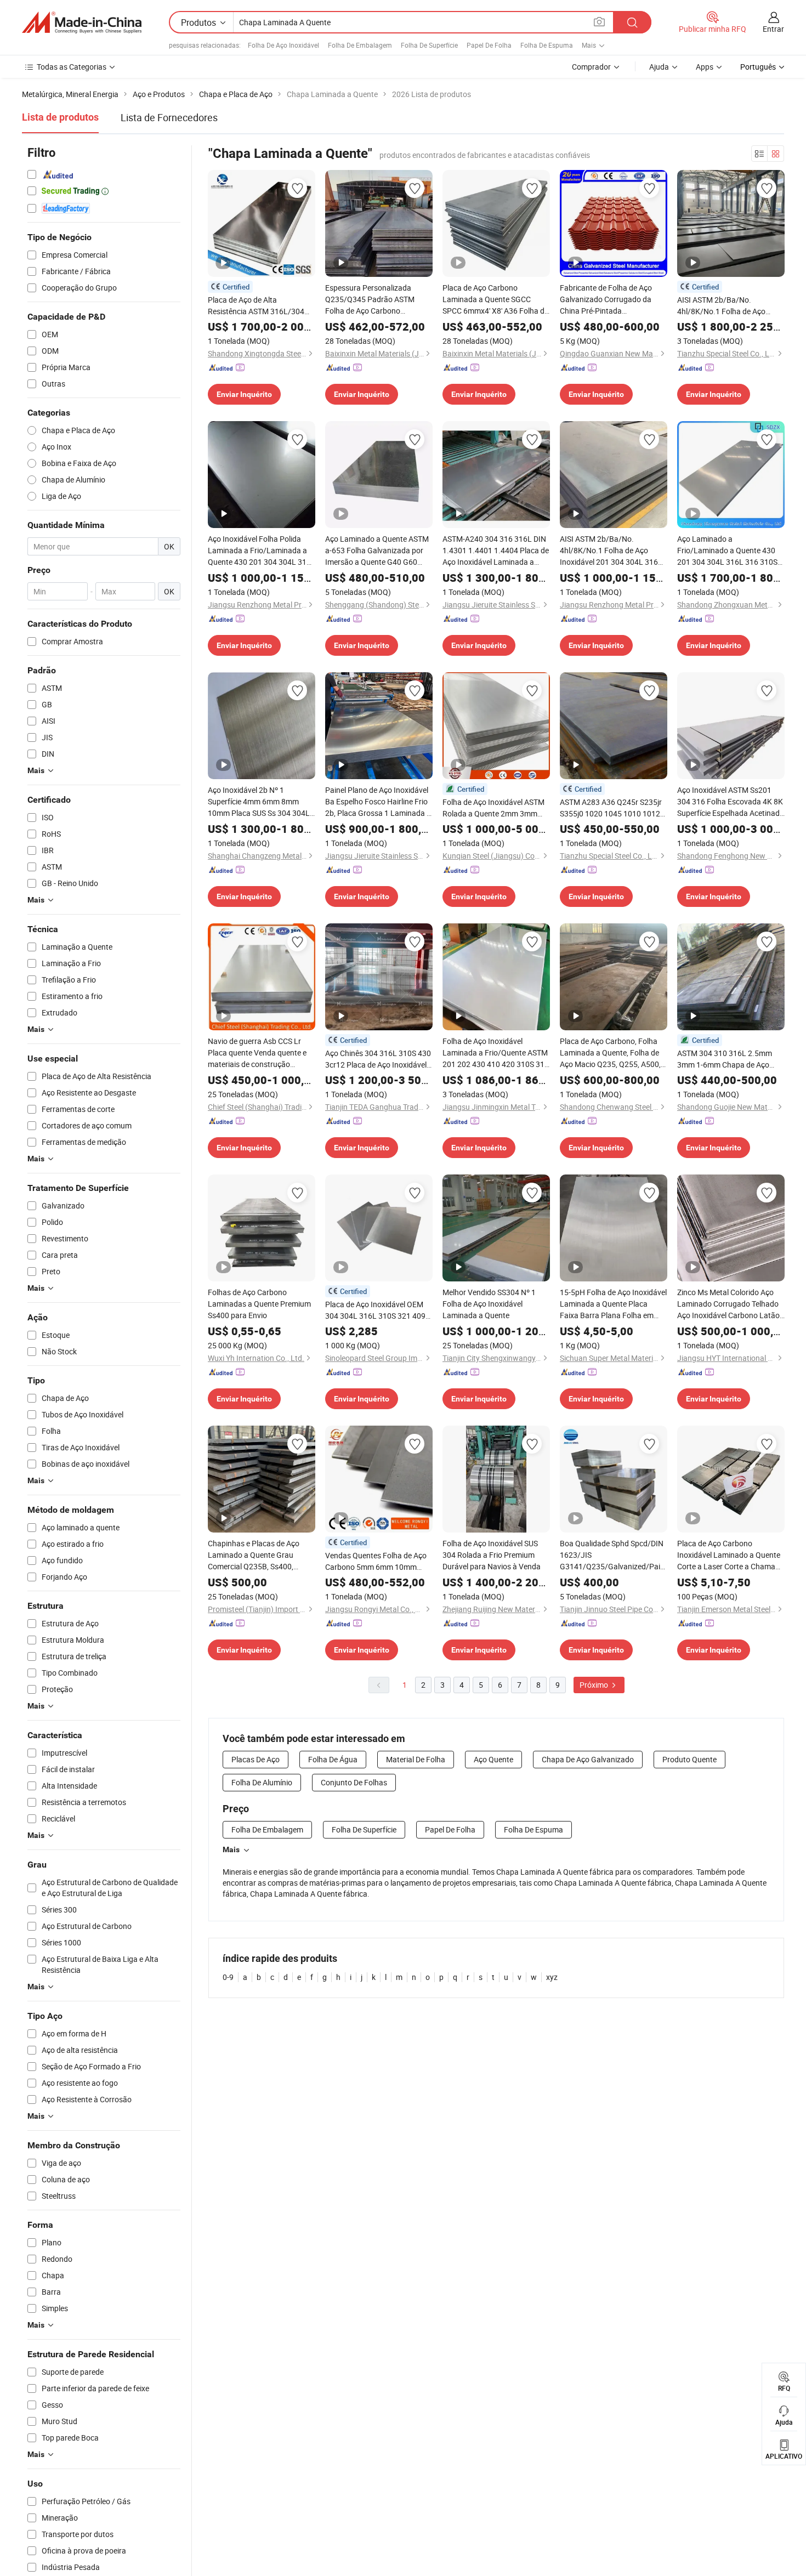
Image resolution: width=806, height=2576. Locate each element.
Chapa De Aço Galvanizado (588, 1759)
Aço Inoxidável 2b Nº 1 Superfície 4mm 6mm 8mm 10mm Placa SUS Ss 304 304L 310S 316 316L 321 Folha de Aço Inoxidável (259, 802)
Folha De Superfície (429, 45)
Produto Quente (689, 1759)
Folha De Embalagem (360, 45)
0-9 (228, 1977)
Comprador (591, 67)
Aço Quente (493, 1759)
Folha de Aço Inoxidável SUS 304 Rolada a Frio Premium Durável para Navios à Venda (492, 1555)
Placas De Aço (256, 1759)
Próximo (595, 1685)
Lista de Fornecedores (169, 117)
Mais (231, 1849)
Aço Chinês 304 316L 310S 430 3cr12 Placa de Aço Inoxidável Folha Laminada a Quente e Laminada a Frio (378, 1059)
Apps (705, 67)
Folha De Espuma (547, 45)
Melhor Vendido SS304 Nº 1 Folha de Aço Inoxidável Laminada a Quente (489, 1304)
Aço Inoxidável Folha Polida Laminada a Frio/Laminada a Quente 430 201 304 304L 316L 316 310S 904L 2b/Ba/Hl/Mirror (262, 551)
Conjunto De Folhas (354, 1782)
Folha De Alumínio (262, 1782)
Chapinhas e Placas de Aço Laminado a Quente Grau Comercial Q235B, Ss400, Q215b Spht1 (254, 1555)
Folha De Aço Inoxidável (283, 45)
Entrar (773, 29)
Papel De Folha (489, 45)
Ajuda (659, 67)
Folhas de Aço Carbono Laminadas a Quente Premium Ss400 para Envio (259, 1304)
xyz (552, 1977)
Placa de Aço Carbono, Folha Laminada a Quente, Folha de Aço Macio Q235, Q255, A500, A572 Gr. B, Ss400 (610, 1053)
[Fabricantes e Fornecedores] (82, 22)
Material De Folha (416, 1759)
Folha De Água (333, 1759)
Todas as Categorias (72, 67)
